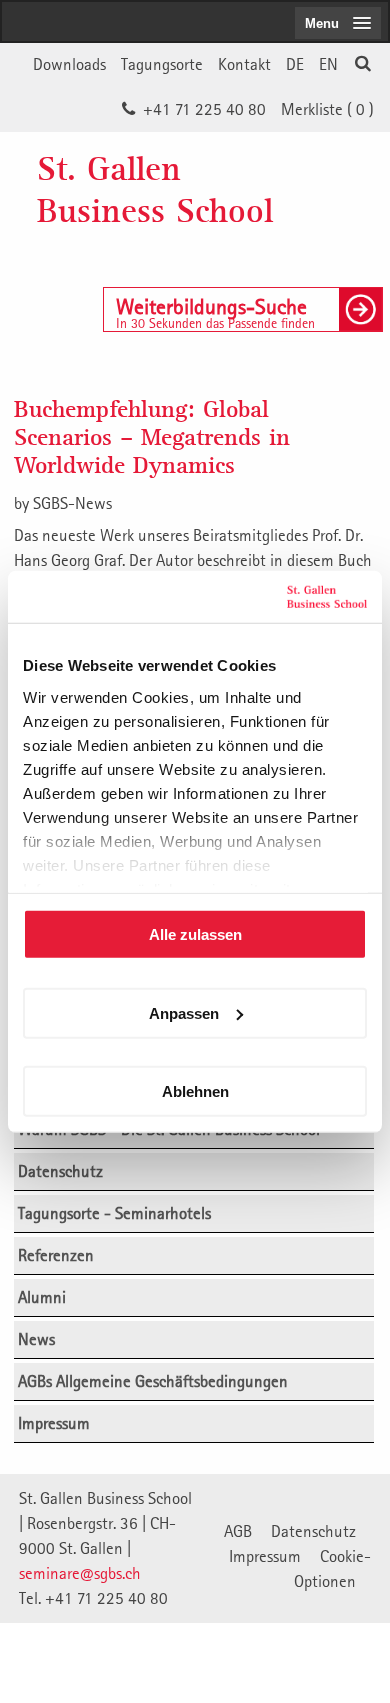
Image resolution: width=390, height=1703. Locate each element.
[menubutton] (338, 23)
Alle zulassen (195, 934)
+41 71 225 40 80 (204, 109)
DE (295, 64)
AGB (238, 1531)
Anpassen (184, 1012)
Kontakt (244, 64)
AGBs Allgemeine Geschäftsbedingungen (153, 1381)
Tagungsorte (162, 64)
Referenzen (56, 1255)
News (36, 1339)
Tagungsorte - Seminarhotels (114, 1213)
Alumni (42, 1297)
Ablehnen (195, 1091)
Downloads (69, 64)
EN (328, 64)
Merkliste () (327, 109)
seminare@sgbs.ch (80, 1573)
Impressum (54, 1423)
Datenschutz (60, 1171)
